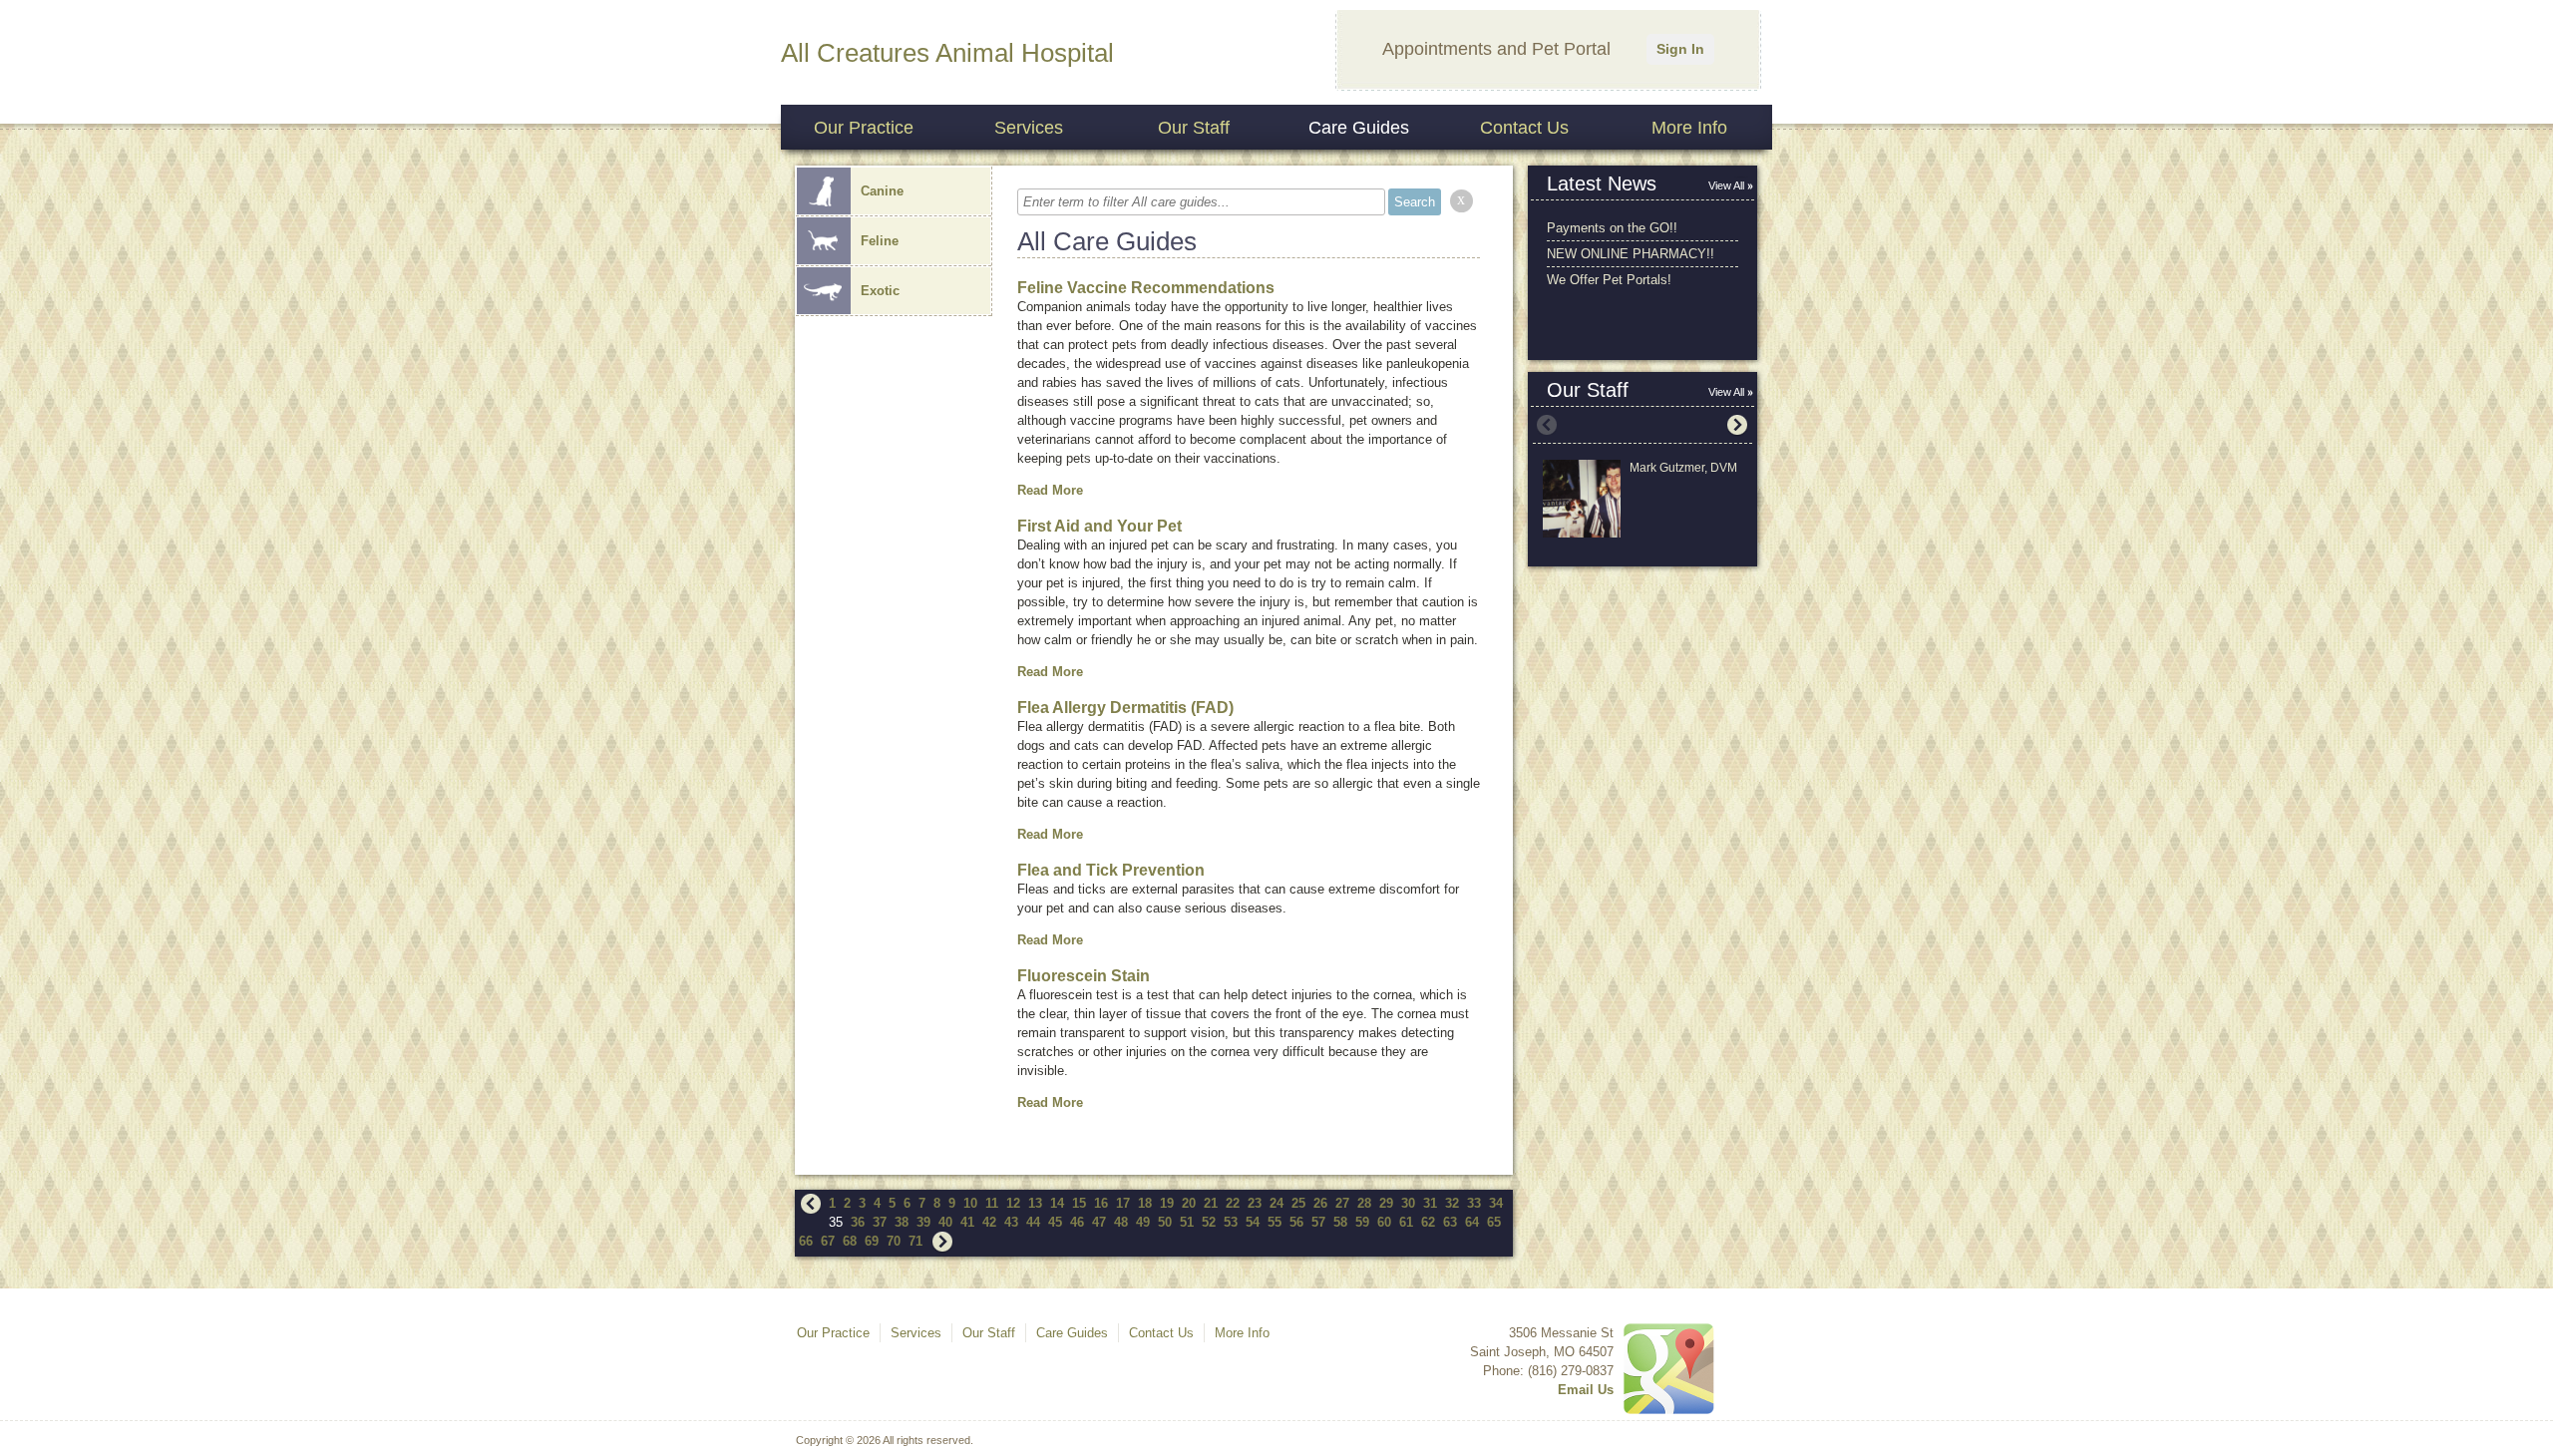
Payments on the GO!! (1612, 228)
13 (1035, 1203)
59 (1362, 1222)
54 (1253, 1222)
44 (1033, 1222)
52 (1209, 1222)
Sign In (1680, 49)
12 (1013, 1203)
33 (1474, 1203)
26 (1320, 1203)
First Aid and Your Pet (1099, 526)
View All (1726, 185)
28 (1364, 1203)
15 (1079, 1203)
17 (1123, 1203)
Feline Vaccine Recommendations (1146, 288)
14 (1057, 1203)
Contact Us (1524, 128)
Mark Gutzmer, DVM (1683, 468)
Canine (882, 191)
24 (1276, 1203)
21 (1211, 1203)
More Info (1689, 128)
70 (894, 1241)
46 (1077, 1222)
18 (1145, 1203)
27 (1342, 1203)
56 (1296, 1222)
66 (806, 1241)
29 (1386, 1203)
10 (970, 1203)
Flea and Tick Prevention (1111, 870)
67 (828, 1241)
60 (1384, 1222)
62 (1428, 1222)
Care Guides (1359, 128)
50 (1165, 1222)
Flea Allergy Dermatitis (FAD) (1125, 708)
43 (1011, 1222)
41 (967, 1222)
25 (1298, 1203)
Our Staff (1194, 128)
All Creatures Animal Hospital (947, 53)
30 (1408, 1203)
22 (1233, 1203)
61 (1406, 1222)
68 (850, 1241)
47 (1099, 1222)
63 (1450, 1222)
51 (1187, 1222)
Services (1029, 128)
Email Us (1586, 1390)
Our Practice (864, 128)
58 (1340, 1222)
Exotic (880, 291)
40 (945, 1222)
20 (1189, 1203)
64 (1472, 1222)
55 (1275, 1222)
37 (880, 1222)
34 (1496, 1203)
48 (1121, 1222)
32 (1452, 1203)
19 (1167, 1203)
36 (858, 1222)
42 (989, 1222)
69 (872, 1241)
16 (1101, 1203)
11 (992, 1203)
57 (1318, 1222)
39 (923, 1222)
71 (915, 1241)
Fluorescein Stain (1084, 976)
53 (1231, 1222)
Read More (1050, 490)
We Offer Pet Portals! (1609, 280)
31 (1430, 1203)
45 (1055, 1222)
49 (1143, 1222)
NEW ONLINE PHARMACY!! (1631, 254)
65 (1494, 1222)
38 (902, 1222)
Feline (880, 241)
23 (1255, 1203)
